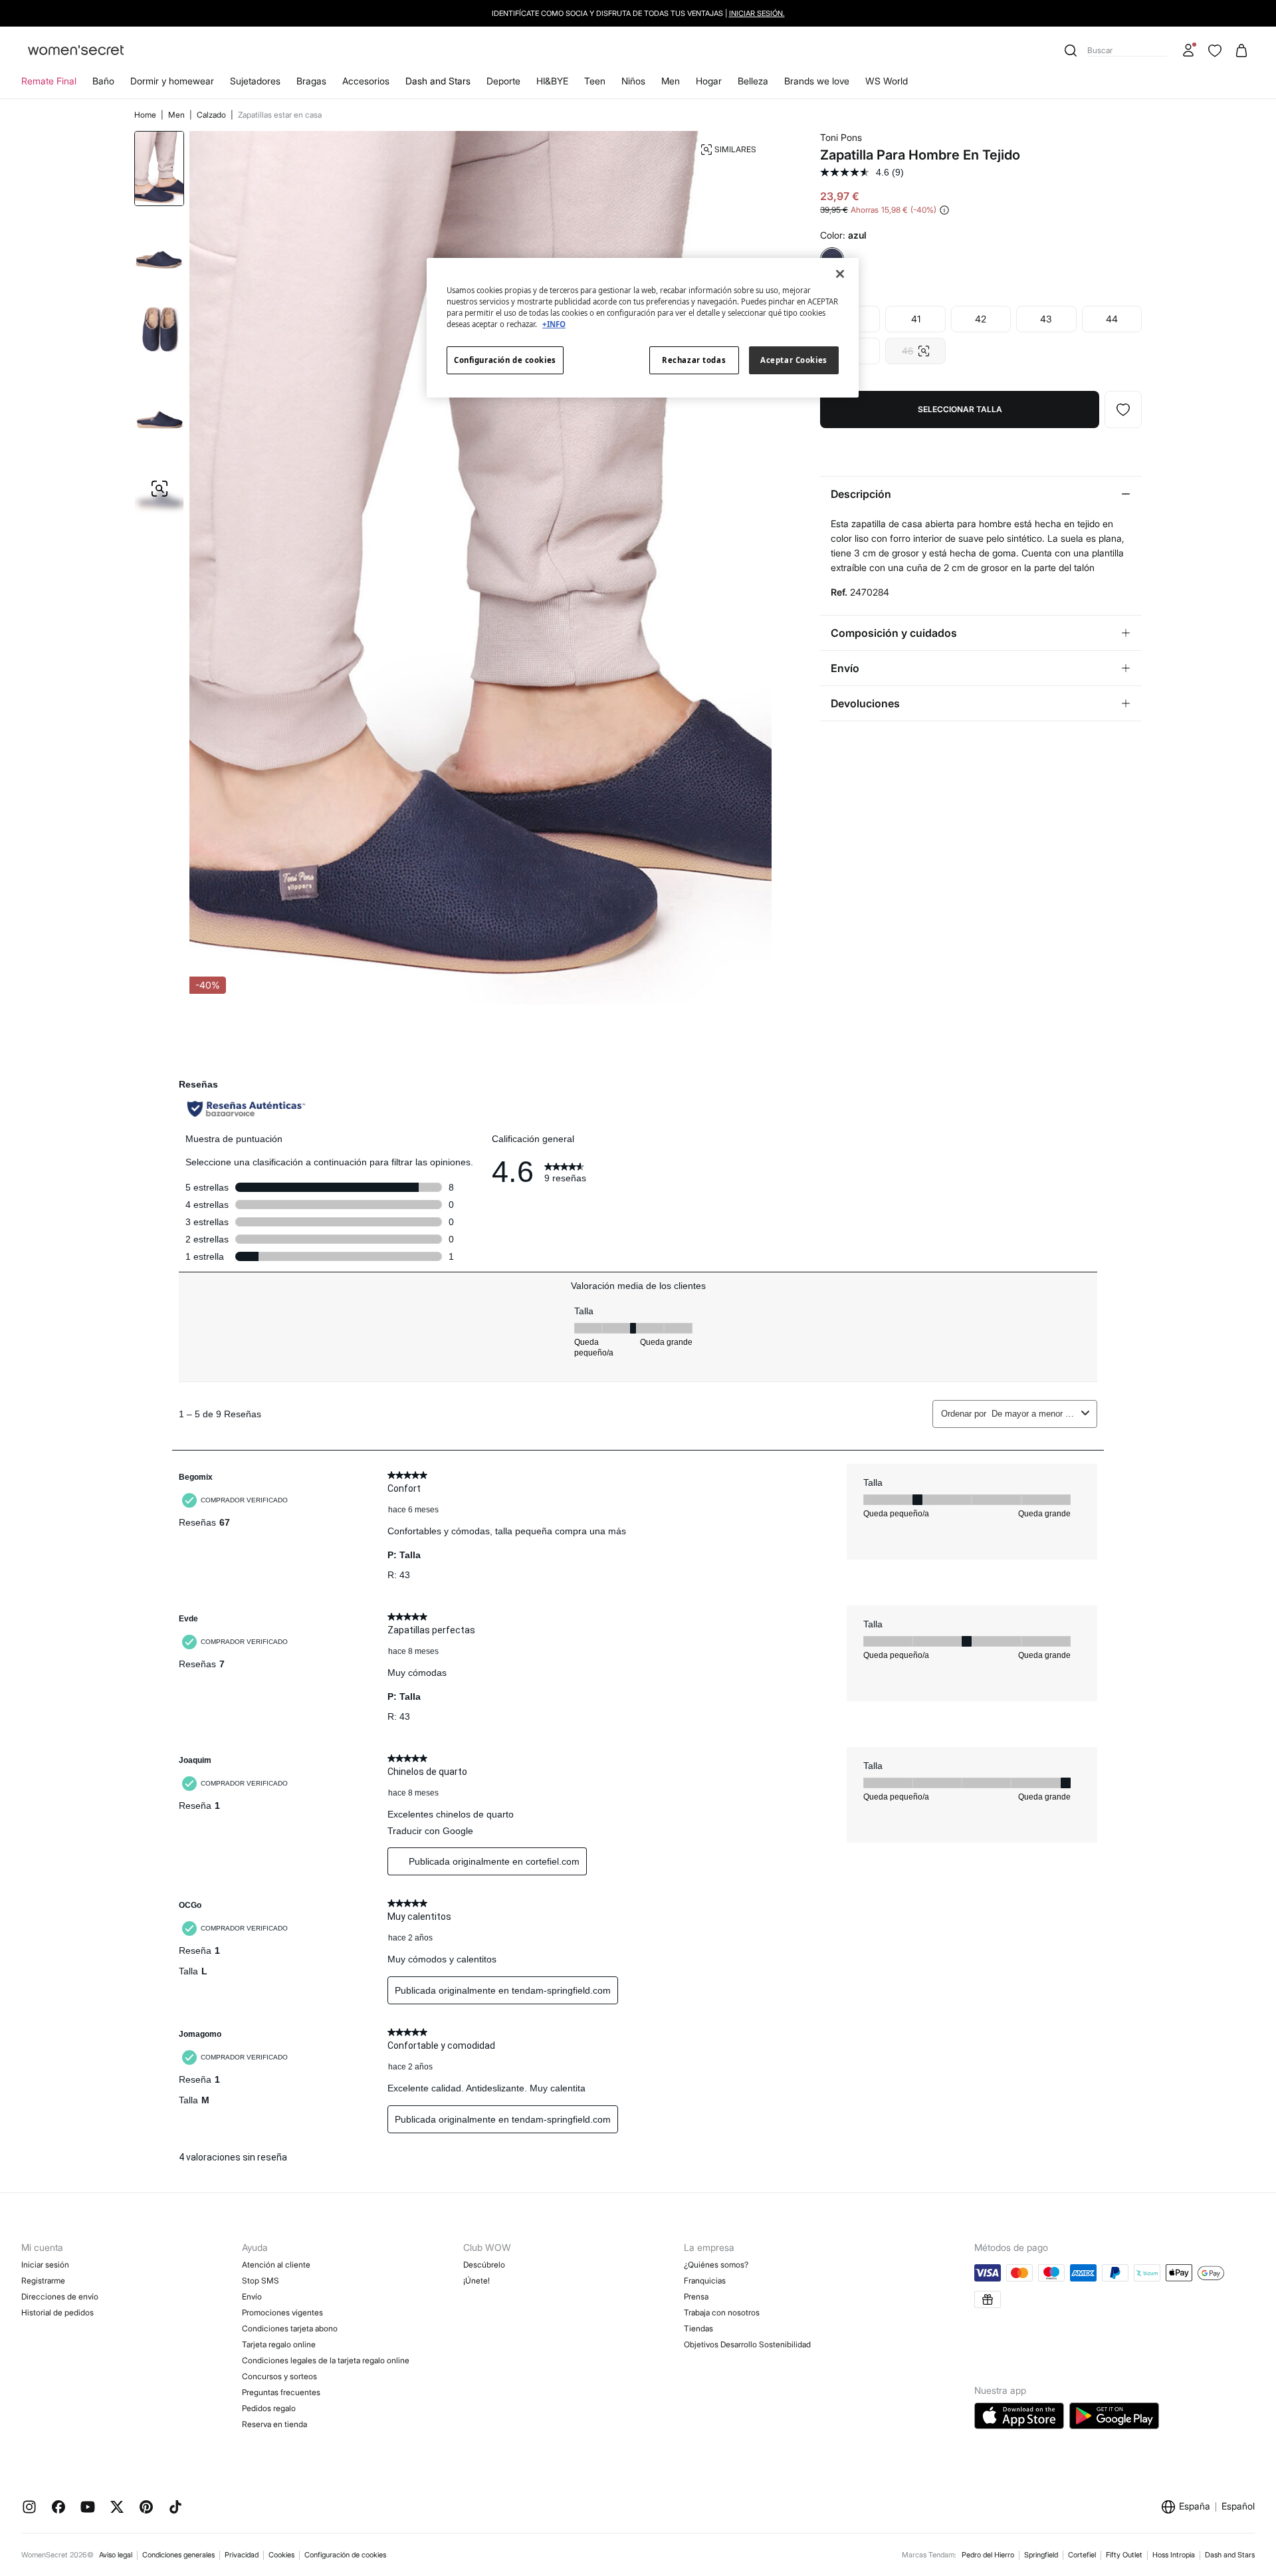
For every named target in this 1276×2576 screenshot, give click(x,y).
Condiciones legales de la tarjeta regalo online (326, 2360)
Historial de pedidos (57, 2312)
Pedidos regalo (269, 2408)
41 (916, 319)
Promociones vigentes (282, 2312)
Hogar (709, 81)
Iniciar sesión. (757, 13)
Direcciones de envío (60, 2296)
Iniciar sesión (45, 2265)
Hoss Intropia (1174, 2555)
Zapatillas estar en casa (280, 115)
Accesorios (366, 81)
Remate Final (49, 81)
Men (671, 81)
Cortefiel (1082, 2555)
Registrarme (43, 2281)
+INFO (554, 324)
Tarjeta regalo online (279, 2344)
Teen (595, 81)
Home (146, 115)
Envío (252, 2296)
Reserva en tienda (274, 2424)
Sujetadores (255, 81)
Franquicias (705, 2281)
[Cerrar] (840, 274)
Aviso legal (116, 2555)
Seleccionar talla (960, 409)
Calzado (212, 115)
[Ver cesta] (1241, 51)
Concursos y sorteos (279, 2376)
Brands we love (817, 81)
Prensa (696, 2296)
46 (915, 347)
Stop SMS (261, 2281)
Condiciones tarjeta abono (290, 2328)
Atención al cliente (276, 2265)
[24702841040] (1123, 410)
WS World (887, 81)
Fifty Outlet (1124, 2555)
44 (1112, 319)
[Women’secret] (76, 51)
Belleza (753, 81)
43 (1046, 319)
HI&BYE (552, 81)
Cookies (281, 2555)
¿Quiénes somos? (716, 2265)
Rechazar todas (694, 360)
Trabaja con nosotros (722, 2312)
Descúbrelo (484, 2265)
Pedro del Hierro (988, 2555)
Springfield (1041, 2555)
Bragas (311, 81)
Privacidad (242, 2555)
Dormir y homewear (172, 81)
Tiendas (698, 2328)
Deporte (503, 81)
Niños (633, 81)
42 (981, 319)
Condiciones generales (178, 2555)
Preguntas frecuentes (281, 2392)
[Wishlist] (1215, 51)
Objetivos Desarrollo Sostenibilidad (747, 2344)
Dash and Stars (438, 81)
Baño (103, 81)
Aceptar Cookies (794, 360)
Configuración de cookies (345, 2555)
